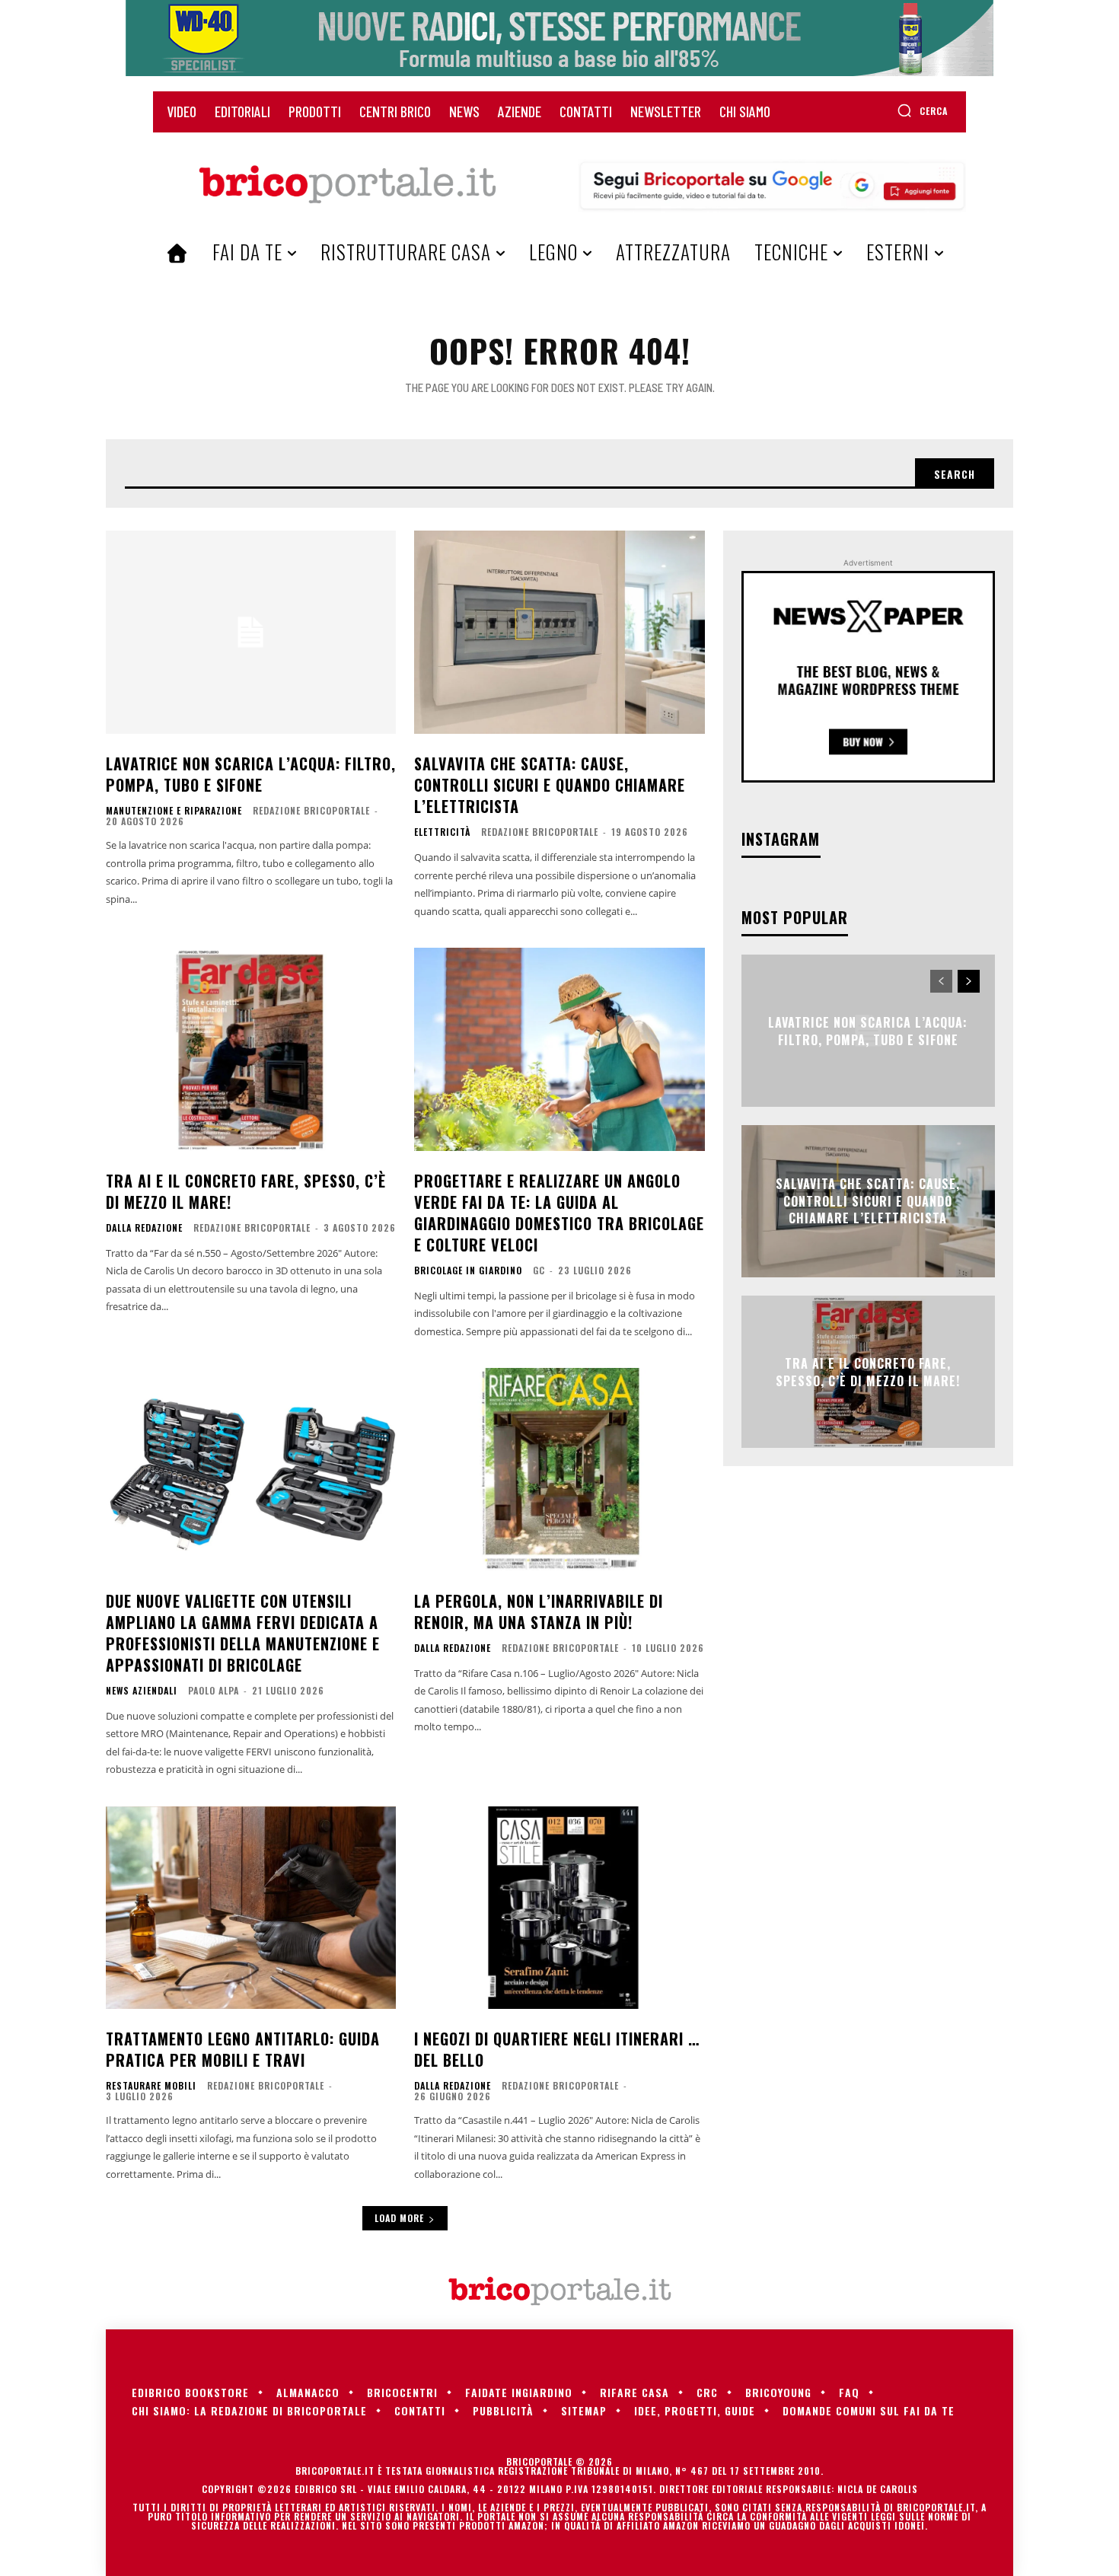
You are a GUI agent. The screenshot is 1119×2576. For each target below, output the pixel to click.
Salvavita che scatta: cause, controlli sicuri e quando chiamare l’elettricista (550, 785)
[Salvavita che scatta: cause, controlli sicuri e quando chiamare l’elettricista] (559, 632)
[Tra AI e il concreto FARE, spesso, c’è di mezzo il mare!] (251, 1049)
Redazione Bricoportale (311, 810)
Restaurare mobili (151, 2086)
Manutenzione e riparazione (174, 811)
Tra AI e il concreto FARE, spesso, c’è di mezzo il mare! (246, 1191)
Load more (399, 2218)
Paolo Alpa (214, 1690)
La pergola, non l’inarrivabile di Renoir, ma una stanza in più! (539, 1612)
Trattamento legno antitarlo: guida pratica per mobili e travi (243, 2049)
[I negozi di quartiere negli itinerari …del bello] (559, 1908)
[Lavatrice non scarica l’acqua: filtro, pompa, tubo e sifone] (251, 632)
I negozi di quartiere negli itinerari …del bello (557, 2049)
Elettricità (442, 832)
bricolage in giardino (468, 1270)
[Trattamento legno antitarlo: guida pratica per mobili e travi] (251, 1908)
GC (539, 1270)
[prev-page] (941, 981)
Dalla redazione (144, 1228)
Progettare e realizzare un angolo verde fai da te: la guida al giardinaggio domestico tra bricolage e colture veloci (559, 1213)
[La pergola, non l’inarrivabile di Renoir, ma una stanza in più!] (559, 1470)
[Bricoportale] (347, 185)
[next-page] (969, 981)
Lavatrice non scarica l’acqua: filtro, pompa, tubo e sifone (251, 774)
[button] (922, 110)
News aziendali (142, 1691)
